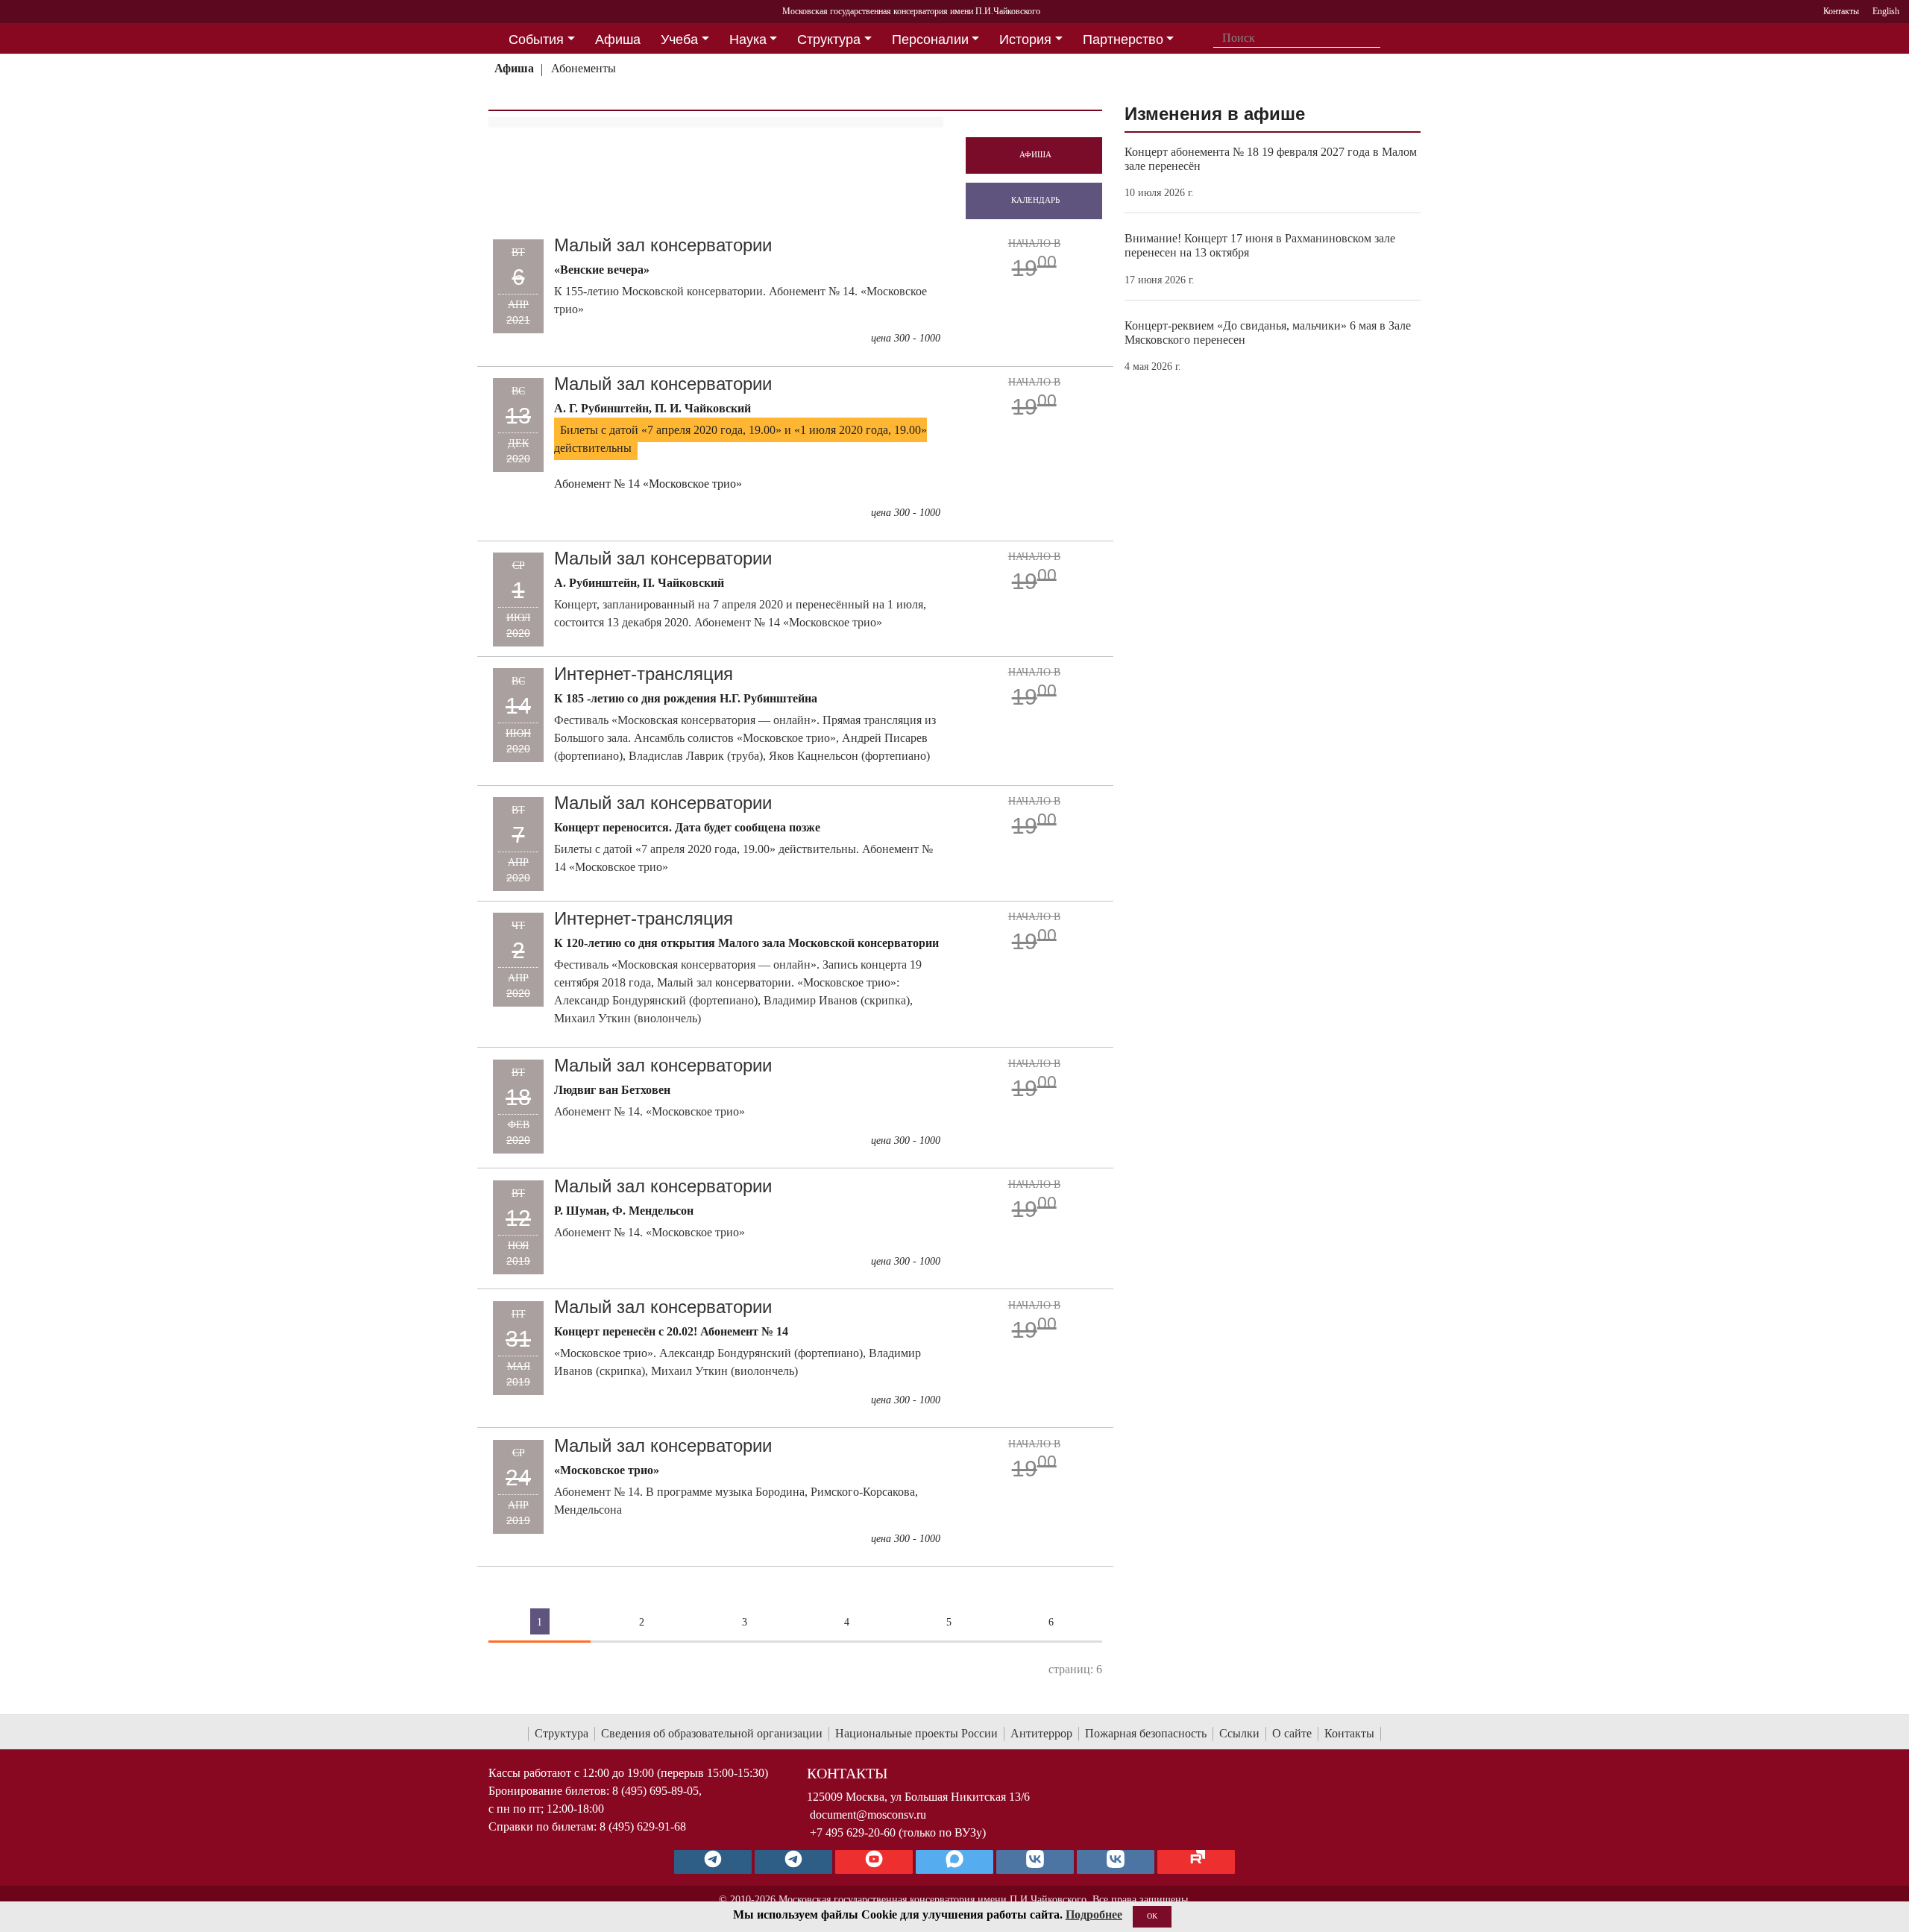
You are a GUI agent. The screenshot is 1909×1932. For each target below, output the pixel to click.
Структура (562, 1733)
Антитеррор (1041, 1733)
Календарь (1035, 200)
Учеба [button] (679, 40)
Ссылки (1239, 1733)
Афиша (514, 68)
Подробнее (1094, 1914)
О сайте (1292, 1733)
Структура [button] (829, 40)
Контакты (1349, 1733)
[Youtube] (874, 1862)
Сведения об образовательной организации (712, 1733)
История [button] (1025, 40)
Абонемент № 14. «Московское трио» (650, 1111)
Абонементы (584, 68)
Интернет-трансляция (644, 674)
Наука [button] (748, 40)
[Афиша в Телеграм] (1196, 1862)
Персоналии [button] (930, 40)
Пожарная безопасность (1146, 1733)
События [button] (536, 40)
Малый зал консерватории (663, 245)
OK (1152, 1916)
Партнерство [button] (1123, 40)
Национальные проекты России (916, 1733)
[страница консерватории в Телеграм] (713, 1862)
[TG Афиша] (793, 1862)
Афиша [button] (618, 40)
